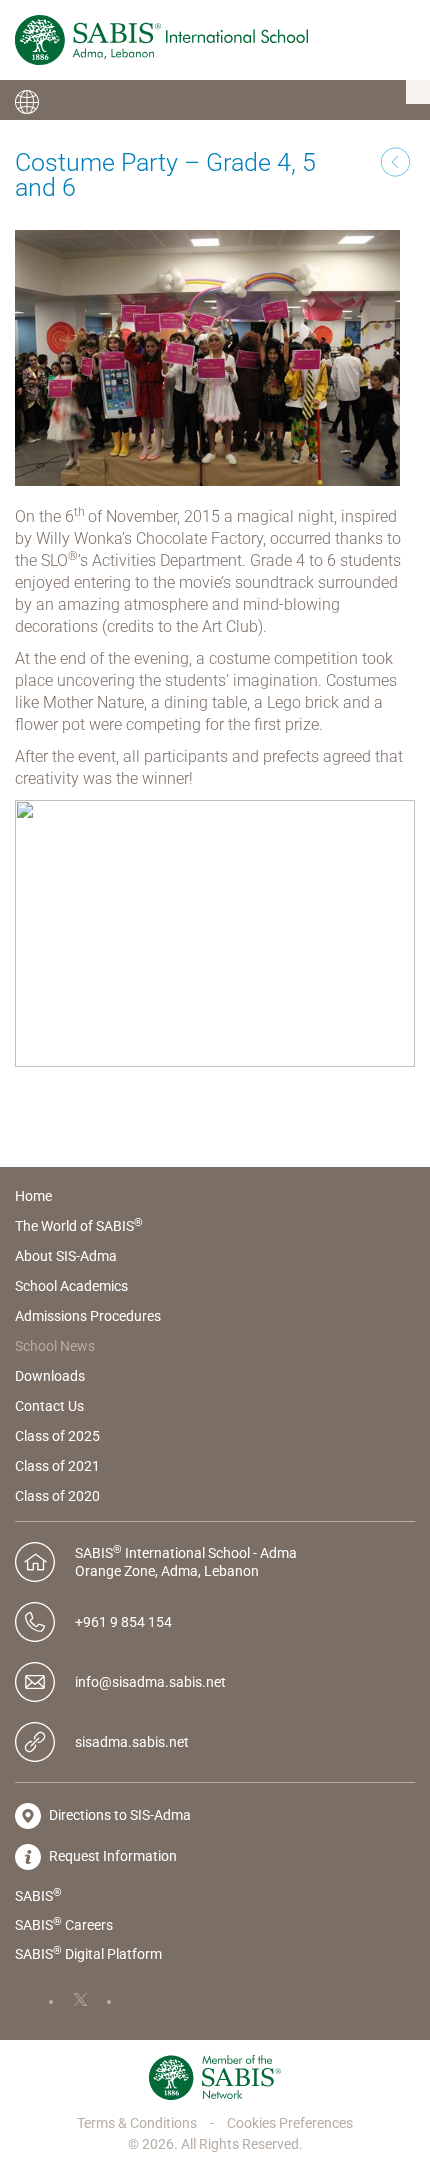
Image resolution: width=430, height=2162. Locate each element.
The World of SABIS (79, 1226)
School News (55, 1346)
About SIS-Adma (66, 1256)
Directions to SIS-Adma (118, 1815)
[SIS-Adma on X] (92, 2001)
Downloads (50, 1376)
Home (33, 1196)
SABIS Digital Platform (88, 1953)
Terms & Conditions (138, 2123)
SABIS (38, 1895)
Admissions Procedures (88, 1316)
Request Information (111, 1856)
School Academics (71, 1286)
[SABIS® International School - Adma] (161, 40)
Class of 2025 (57, 1436)
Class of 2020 (57, 1496)
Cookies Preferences (290, 2123)
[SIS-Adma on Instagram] (150, 2001)
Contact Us (49, 1406)
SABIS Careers (64, 1924)
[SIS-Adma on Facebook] (34, 2001)
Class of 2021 (57, 1466)
